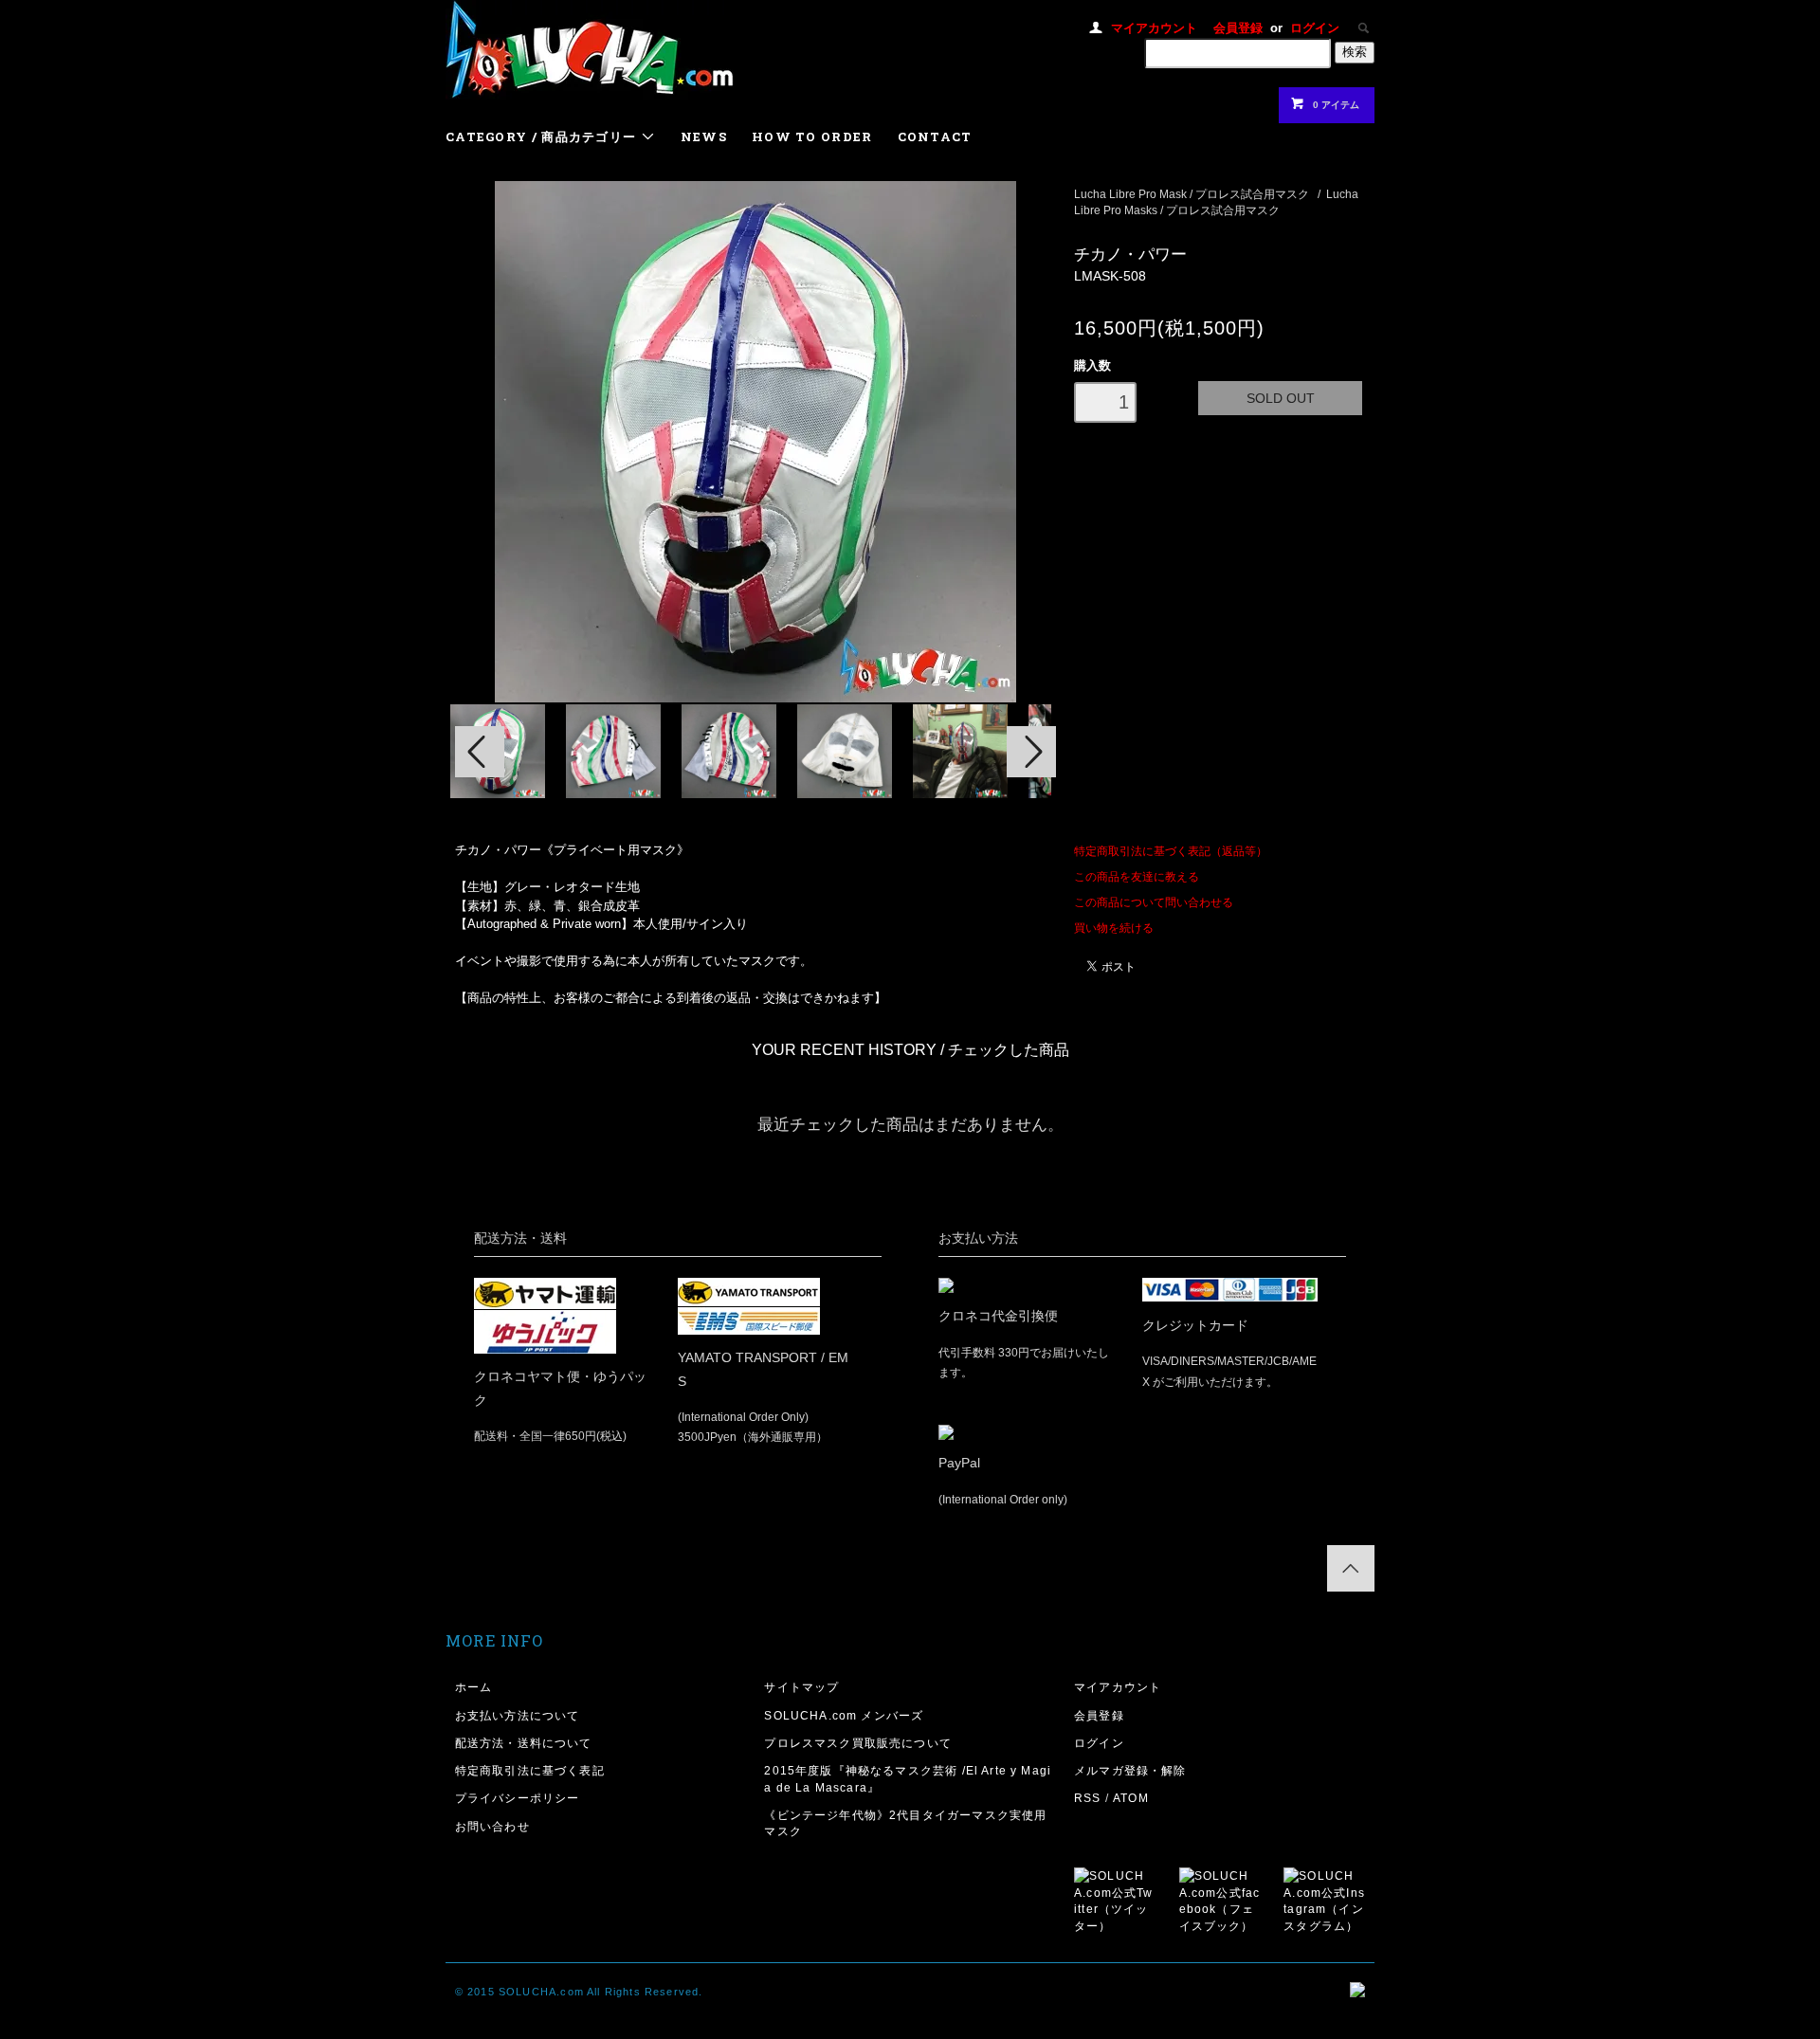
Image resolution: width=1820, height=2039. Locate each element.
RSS (1088, 1798)
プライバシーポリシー (518, 1798)
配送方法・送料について (524, 1743)
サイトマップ (801, 1687)
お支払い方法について (518, 1715)
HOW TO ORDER (812, 137)
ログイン (1315, 28)
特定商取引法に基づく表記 (530, 1770)
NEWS (704, 137)
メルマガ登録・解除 (1130, 1770)
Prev (480, 752)
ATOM (1131, 1798)
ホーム (474, 1687)
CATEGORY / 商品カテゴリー (543, 137)
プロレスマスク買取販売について (858, 1743)
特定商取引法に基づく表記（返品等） (1171, 851)
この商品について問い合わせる (1154, 902)
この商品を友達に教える (1137, 876)
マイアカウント (1154, 28)
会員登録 (1238, 28)
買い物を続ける (1114, 928)
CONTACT (935, 137)
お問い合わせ (492, 1826)
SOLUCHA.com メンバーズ (844, 1715)
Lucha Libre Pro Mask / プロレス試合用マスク (1192, 194)
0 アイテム (1336, 105)
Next (1031, 752)
